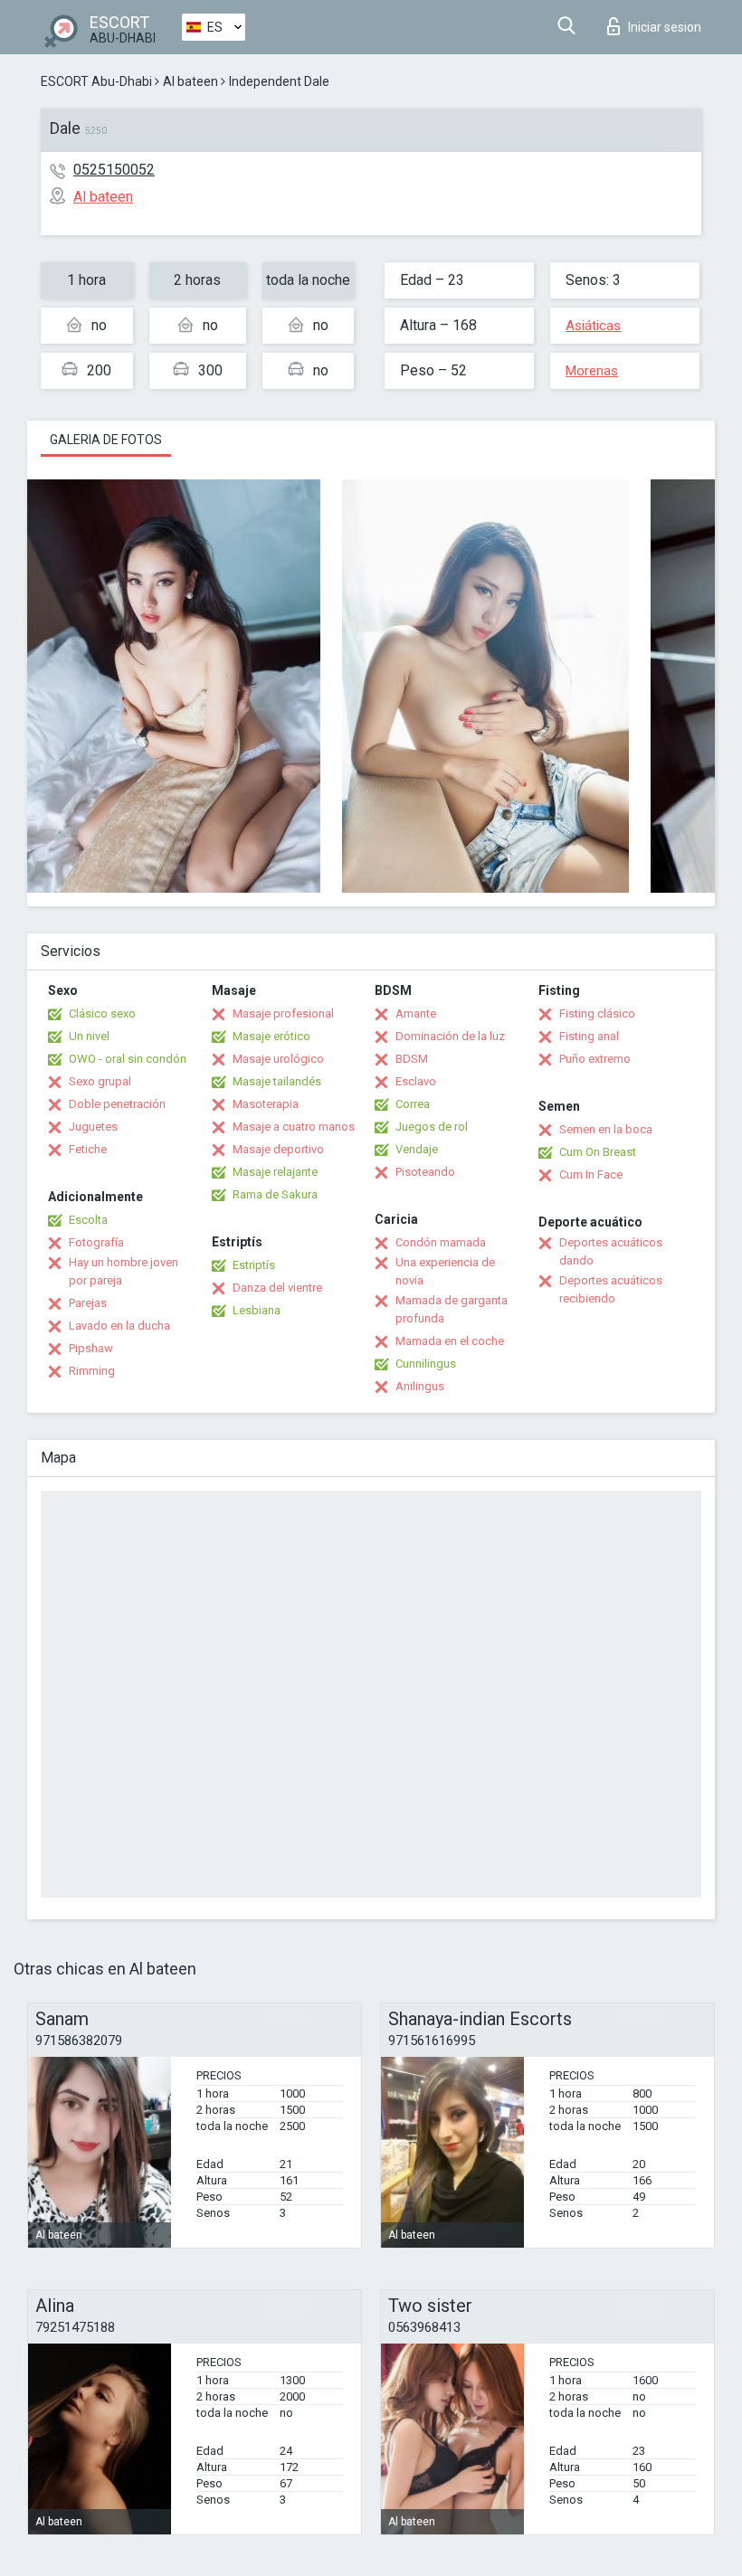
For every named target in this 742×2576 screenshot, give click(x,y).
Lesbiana (257, 1310)
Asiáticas (593, 326)
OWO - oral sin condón (128, 1059)
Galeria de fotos (106, 440)
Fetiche (88, 1149)
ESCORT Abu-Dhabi (96, 81)
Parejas (88, 1303)
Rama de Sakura (275, 1194)
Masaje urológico (278, 1059)
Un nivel (89, 1036)
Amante (416, 1013)
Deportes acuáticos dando (611, 1251)
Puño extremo (595, 1059)
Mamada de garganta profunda (452, 1309)
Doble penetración (117, 1104)
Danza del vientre (277, 1288)
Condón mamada (441, 1242)
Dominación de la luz (450, 1036)
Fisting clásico (597, 1013)
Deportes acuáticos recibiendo (611, 1289)
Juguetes (93, 1127)
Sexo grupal (100, 1081)
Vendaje (417, 1149)
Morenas (592, 371)
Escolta (88, 1220)
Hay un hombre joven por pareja (124, 1271)
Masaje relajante (275, 1172)
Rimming (92, 1371)
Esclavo (416, 1081)
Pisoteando (425, 1172)
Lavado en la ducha (119, 1326)
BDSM (412, 1059)
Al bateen (190, 81)
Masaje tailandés (277, 1081)
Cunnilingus (426, 1364)
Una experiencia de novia (445, 1271)
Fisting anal (589, 1036)
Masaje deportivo (278, 1149)
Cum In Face (591, 1174)
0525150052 (114, 170)
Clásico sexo (102, 1013)
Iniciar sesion (665, 27)
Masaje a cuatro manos (294, 1127)
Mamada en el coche (450, 1341)
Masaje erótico (271, 1036)
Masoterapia (266, 1104)
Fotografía (96, 1242)
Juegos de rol (432, 1127)
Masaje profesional (283, 1013)
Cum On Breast (598, 1152)
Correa (413, 1104)
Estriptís (254, 1265)
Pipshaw (91, 1348)
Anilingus (420, 1386)
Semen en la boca (606, 1129)
